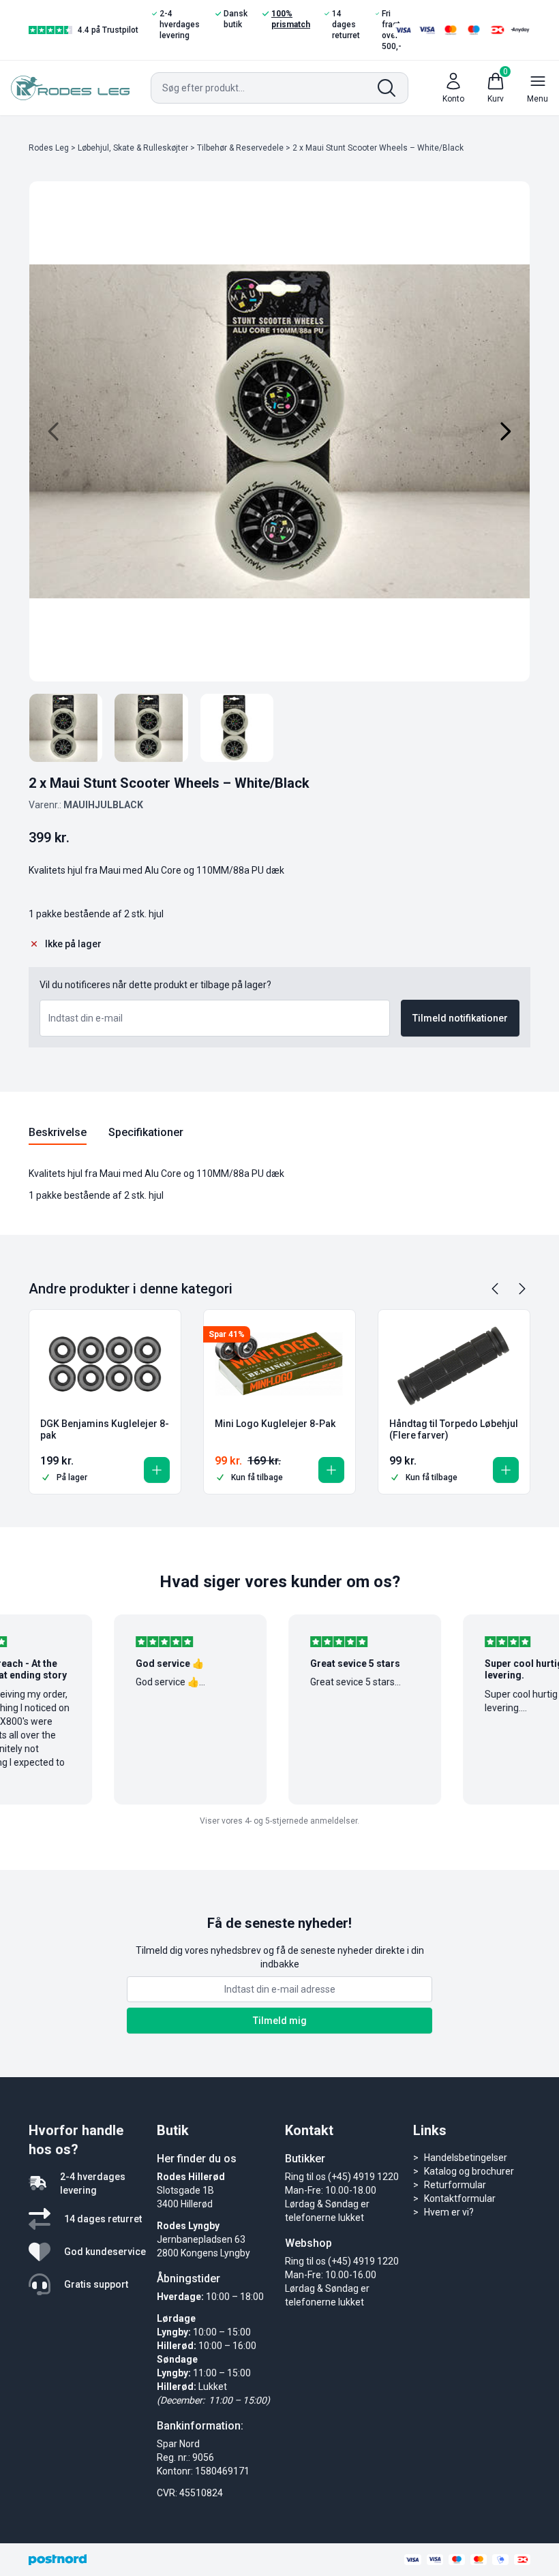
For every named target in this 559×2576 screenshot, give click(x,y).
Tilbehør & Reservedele (240, 148)
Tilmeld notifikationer (460, 1018)
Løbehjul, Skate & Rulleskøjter (133, 148)
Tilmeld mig (280, 2021)
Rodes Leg (49, 148)
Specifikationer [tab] (146, 1132)
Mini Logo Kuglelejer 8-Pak (275, 1424)
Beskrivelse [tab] (58, 1132)
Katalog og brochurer (469, 2171)
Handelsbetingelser (466, 2158)
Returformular (455, 2185)
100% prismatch (291, 19)
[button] (157, 1470)
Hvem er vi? (449, 2212)
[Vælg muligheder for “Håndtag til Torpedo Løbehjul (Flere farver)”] (506, 1470)
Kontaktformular (460, 2198)
